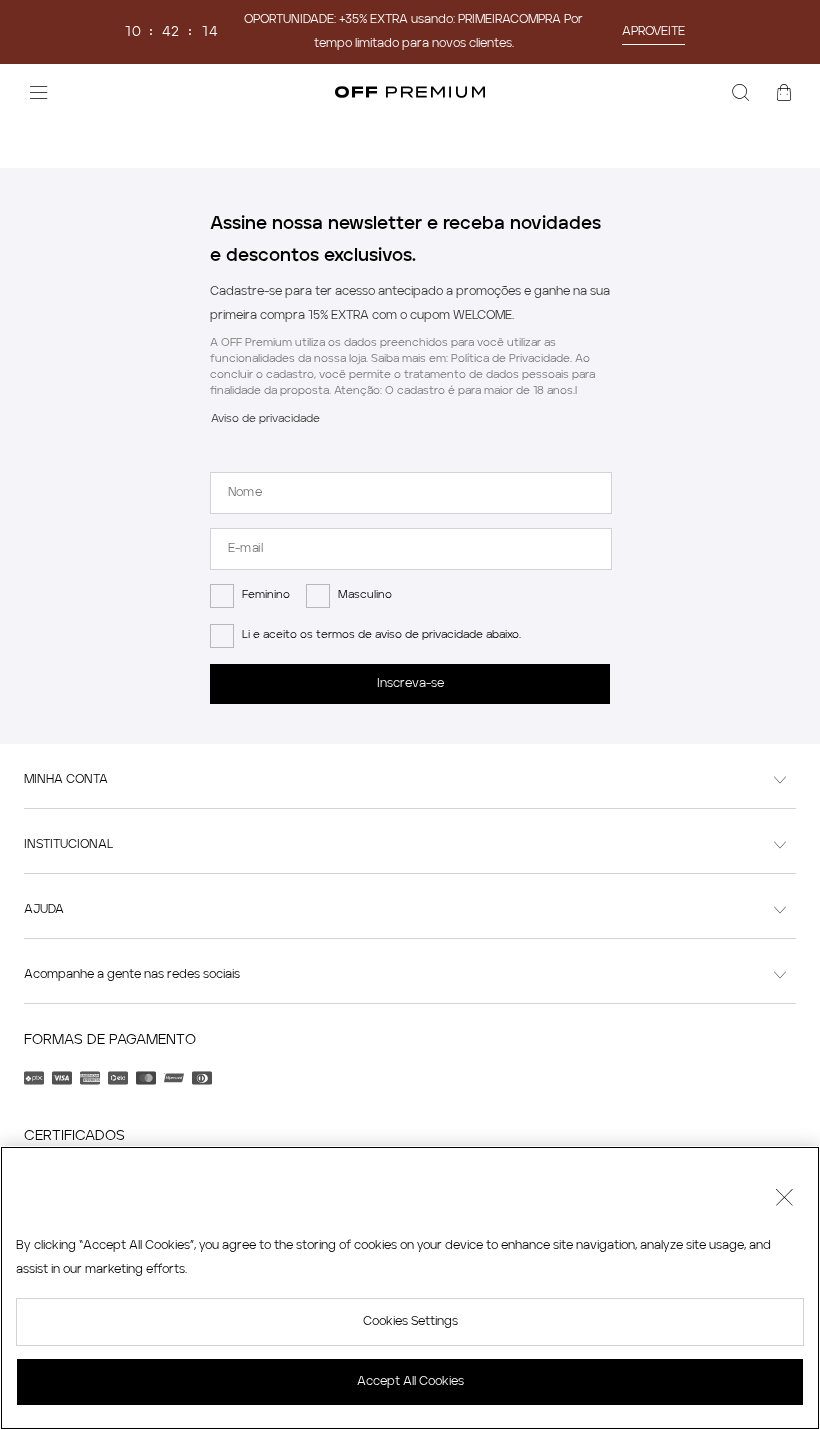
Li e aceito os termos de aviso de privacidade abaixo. (381, 635)
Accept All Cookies (410, 1382)
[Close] (784, 1200)
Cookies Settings (410, 1322)
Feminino (266, 595)
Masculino (365, 595)
